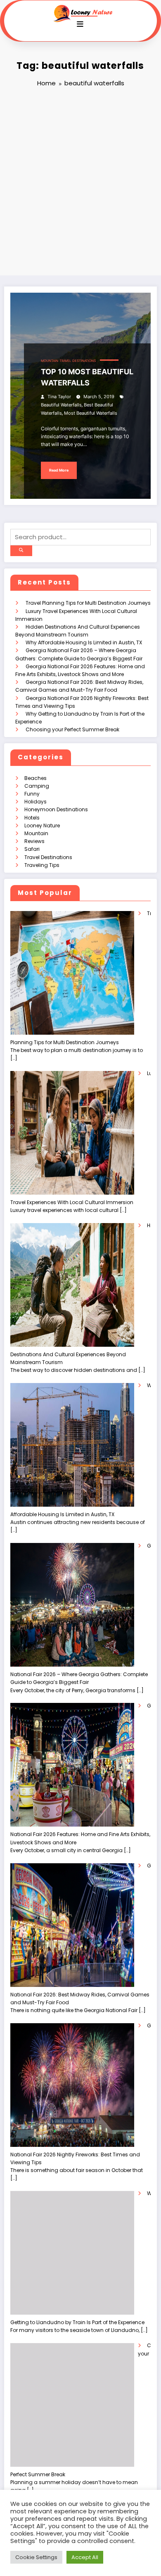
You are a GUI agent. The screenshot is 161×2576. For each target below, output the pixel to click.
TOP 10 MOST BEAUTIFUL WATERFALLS (87, 377)
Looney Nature (42, 825)
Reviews (34, 841)
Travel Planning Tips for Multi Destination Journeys (88, 603)
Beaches (36, 778)
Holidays (36, 802)
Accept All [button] (85, 2557)
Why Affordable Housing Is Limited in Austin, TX (84, 642)
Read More (59, 470)
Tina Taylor (59, 397)
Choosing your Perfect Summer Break (72, 729)
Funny (32, 794)
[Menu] (80, 24)
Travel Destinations (78, 361)
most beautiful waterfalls (91, 413)
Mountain (50, 361)
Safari (32, 849)
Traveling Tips (42, 865)
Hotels (32, 818)
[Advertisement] (80, 183)
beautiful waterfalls (61, 405)
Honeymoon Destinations (56, 809)
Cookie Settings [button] (36, 2557)
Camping (37, 786)
